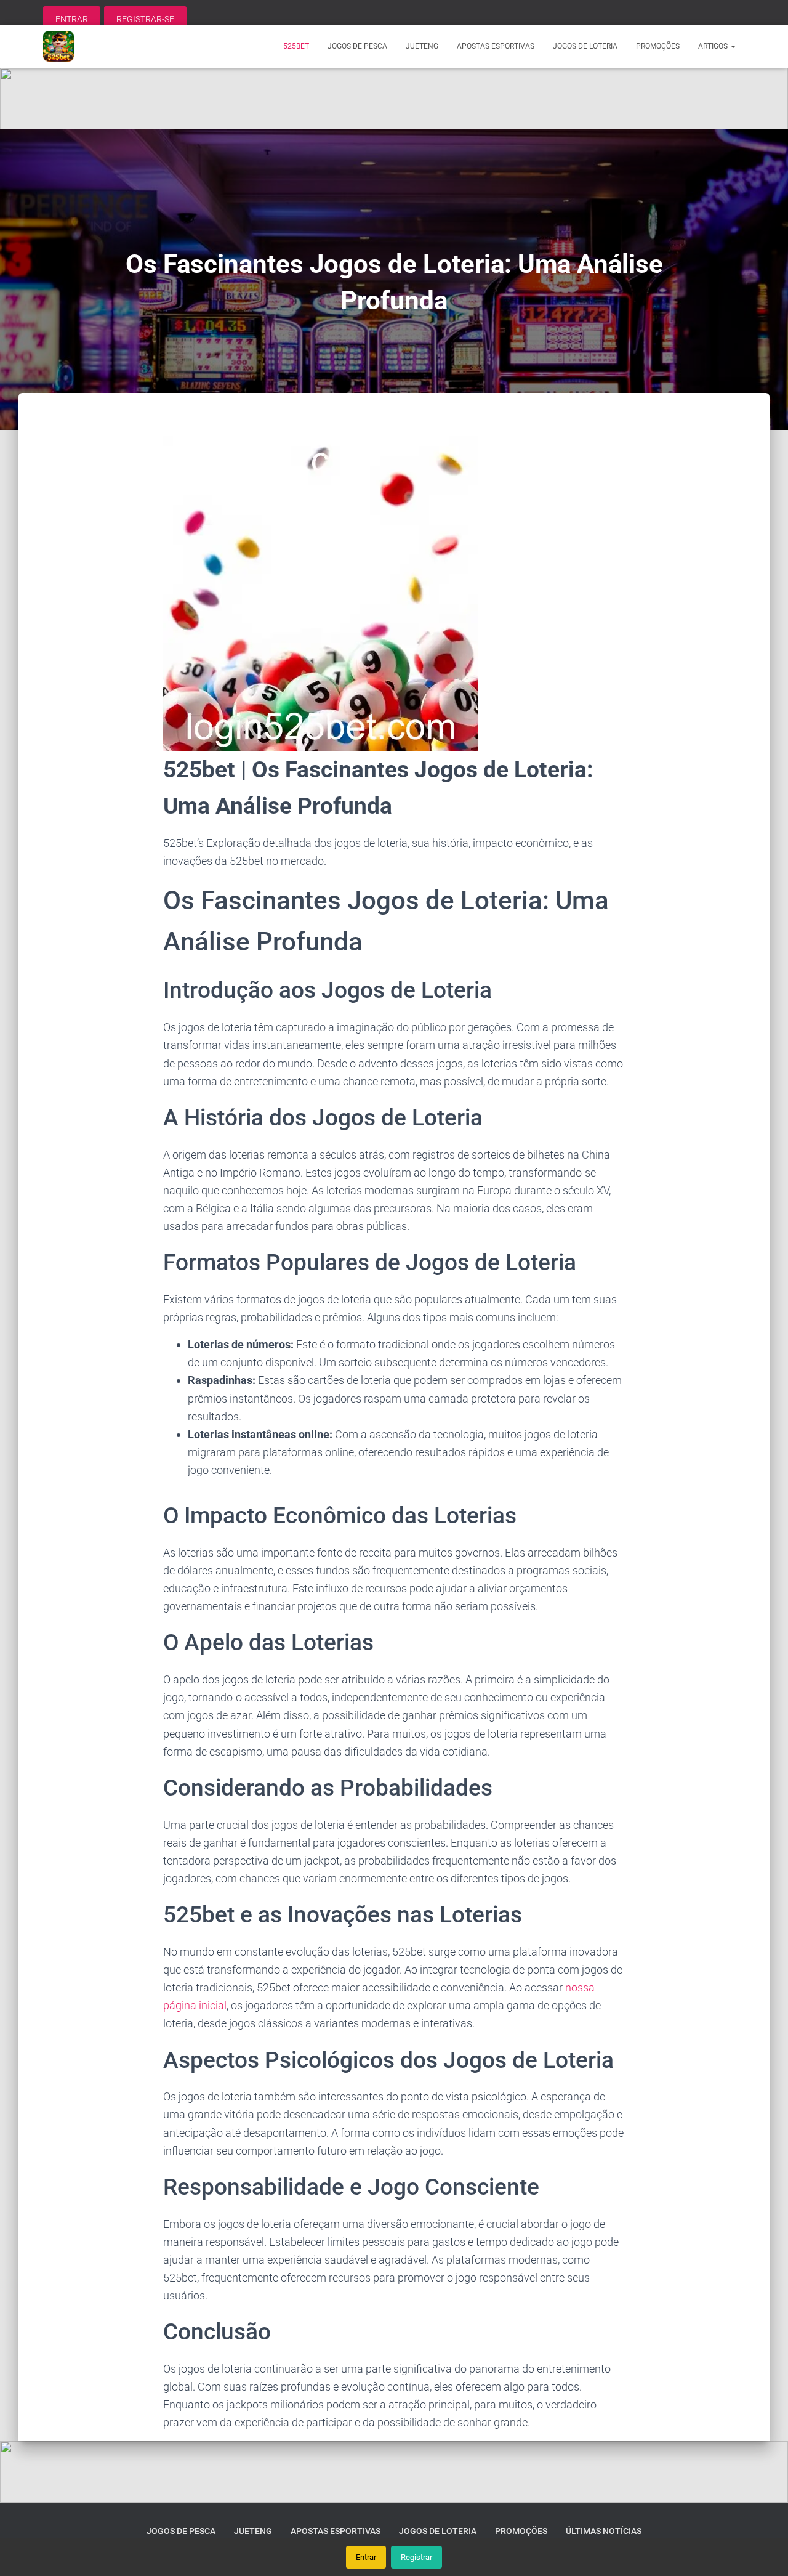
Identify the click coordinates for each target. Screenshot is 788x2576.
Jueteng (422, 46)
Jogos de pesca (357, 46)
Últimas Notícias (604, 2531)
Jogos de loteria (585, 46)
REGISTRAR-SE (145, 19)
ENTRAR (72, 19)
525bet (296, 46)
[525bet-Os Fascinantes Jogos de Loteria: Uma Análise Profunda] (58, 46)
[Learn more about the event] (394, 99)
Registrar (416, 2557)
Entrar (366, 2557)
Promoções (658, 46)
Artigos (714, 46)
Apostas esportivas (496, 46)
